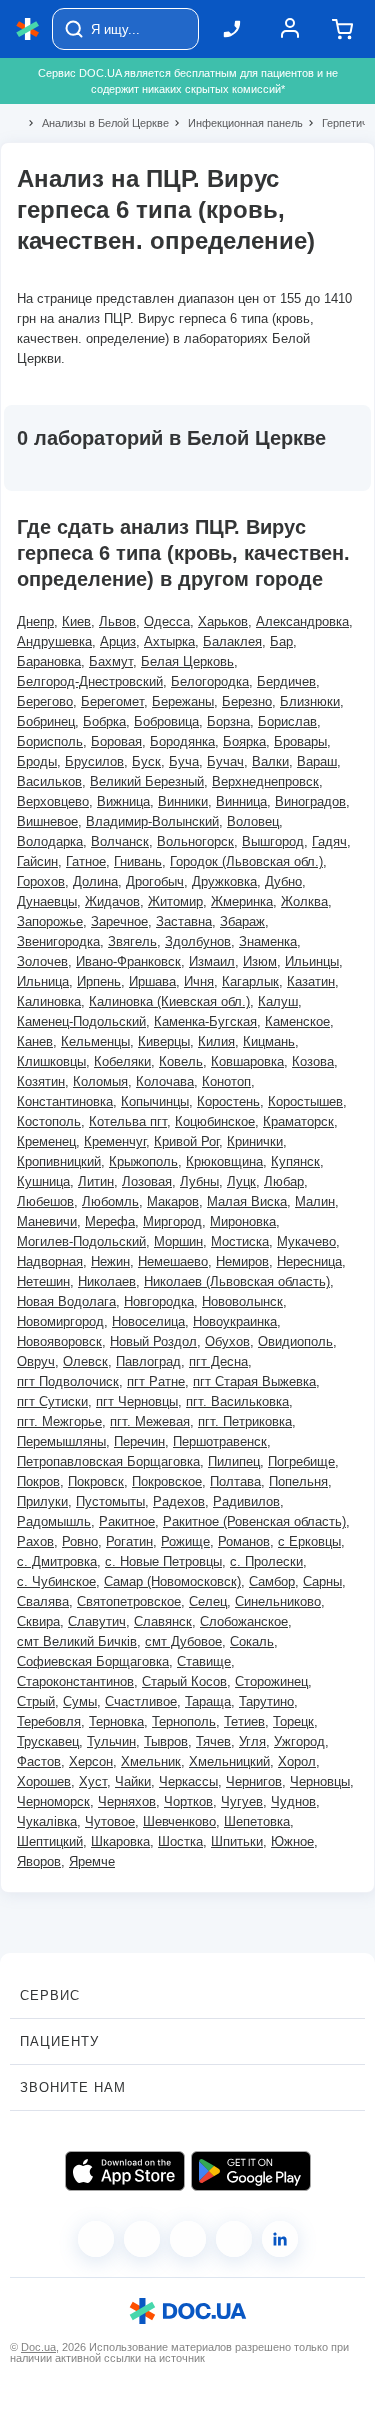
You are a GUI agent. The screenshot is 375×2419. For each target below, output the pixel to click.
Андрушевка (54, 641)
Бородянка (182, 741)
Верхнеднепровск (265, 781)
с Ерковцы (309, 1541)
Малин (315, 1201)
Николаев (107, 1281)
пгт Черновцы (137, 1401)
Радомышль (54, 1521)
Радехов (179, 1501)
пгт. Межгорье (59, 1421)
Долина (95, 881)
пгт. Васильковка (237, 1401)
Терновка (116, 1721)
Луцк (241, 1181)
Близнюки (310, 701)
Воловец (253, 821)
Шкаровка (120, 1841)
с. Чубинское (56, 1581)
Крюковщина (224, 1161)
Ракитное (127, 1521)
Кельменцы (95, 1041)
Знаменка (268, 941)
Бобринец (46, 721)
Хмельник (151, 1761)
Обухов (227, 1341)
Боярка (244, 741)
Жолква (304, 901)
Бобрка (104, 721)
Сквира (38, 1621)
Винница (241, 801)
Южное (292, 1841)
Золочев (42, 961)
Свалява (43, 1601)
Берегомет (112, 701)
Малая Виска (247, 1201)
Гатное (86, 861)
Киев (76, 621)
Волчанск (120, 841)
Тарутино (266, 1701)
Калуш (278, 1001)
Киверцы (164, 1041)
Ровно (80, 1541)
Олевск (85, 1361)
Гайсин (37, 861)
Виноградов (310, 801)
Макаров (173, 1201)
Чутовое (110, 1821)
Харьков (223, 621)
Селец (208, 1601)
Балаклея (232, 641)
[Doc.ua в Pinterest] (280, 2239)
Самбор (272, 1581)
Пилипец (234, 1461)
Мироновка (243, 1221)
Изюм (260, 961)
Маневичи (47, 1221)
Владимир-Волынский (152, 821)
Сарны (322, 1581)
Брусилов (94, 761)
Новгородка (159, 1301)
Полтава (235, 1481)
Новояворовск (59, 1341)
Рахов (35, 1541)
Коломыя (100, 1081)
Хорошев (44, 1781)
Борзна (228, 721)
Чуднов (293, 1801)
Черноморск (53, 1801)
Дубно (283, 881)
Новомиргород (60, 1321)
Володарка (50, 841)
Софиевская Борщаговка (93, 1661)
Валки (270, 761)
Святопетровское (129, 1601)
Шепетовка (257, 1821)
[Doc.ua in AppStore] (125, 2171)
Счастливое (141, 1701)
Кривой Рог (186, 1141)
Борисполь (50, 741)
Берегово (45, 701)
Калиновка (49, 1001)
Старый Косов (184, 1681)
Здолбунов (198, 941)
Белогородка (210, 681)
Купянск (295, 1161)
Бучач (225, 761)
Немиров (242, 1261)
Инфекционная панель (237, 123)
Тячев (213, 1741)
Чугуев (242, 1801)
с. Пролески (266, 1561)
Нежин (110, 1261)
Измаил (212, 961)
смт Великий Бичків (77, 1641)
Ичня (199, 981)
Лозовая (147, 1181)
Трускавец (48, 1741)
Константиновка (65, 1101)
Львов (117, 621)
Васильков (49, 781)
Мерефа (110, 1221)
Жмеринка (242, 901)
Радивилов (246, 1501)
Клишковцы (51, 1061)
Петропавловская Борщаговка (108, 1461)
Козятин (41, 1081)
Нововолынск (242, 1301)
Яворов (39, 1861)
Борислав (287, 721)
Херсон (91, 1761)
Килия (216, 1041)
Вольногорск (195, 841)
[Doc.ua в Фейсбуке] (96, 2239)
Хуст (93, 1781)
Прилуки (42, 1501)
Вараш (317, 761)
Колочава (165, 1081)
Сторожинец (271, 1681)
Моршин (178, 1241)
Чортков (188, 1801)
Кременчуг (115, 1141)
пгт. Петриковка (245, 1421)
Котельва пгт (128, 1121)
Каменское (297, 1021)
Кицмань (269, 1041)
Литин (96, 1181)
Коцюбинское (215, 1121)
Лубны (199, 1181)
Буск (146, 761)
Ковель (181, 1061)
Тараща (208, 1701)
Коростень (228, 1101)
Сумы (80, 1701)
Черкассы (188, 1781)
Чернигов (254, 1781)
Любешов (45, 1201)
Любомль (110, 1201)
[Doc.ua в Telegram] (188, 2239)
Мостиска (240, 1241)
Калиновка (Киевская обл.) (169, 1001)
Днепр (35, 621)
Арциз (118, 641)
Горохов (41, 881)
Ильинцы (312, 961)
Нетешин (43, 1281)
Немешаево (173, 1261)
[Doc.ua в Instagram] (142, 2239)
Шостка (180, 1841)
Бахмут (111, 661)
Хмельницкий (229, 1761)
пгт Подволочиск (68, 1381)
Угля (252, 1741)
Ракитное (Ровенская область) (254, 1521)
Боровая (116, 741)
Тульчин (111, 1741)
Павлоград (148, 1361)
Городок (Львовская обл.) (246, 861)
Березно (247, 701)
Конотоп (226, 1081)
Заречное (119, 921)
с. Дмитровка (57, 1561)
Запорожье (50, 921)
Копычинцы (155, 1101)
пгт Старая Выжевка (254, 1381)
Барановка (49, 661)
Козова (313, 1061)
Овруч (36, 1361)
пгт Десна (218, 1361)
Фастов (39, 1761)
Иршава (152, 981)
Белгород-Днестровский (90, 681)
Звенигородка (58, 941)
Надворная (50, 1261)
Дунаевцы (47, 901)
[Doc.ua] (28, 29)
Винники (183, 801)
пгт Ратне (156, 1381)
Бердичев (286, 681)
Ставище (204, 1661)
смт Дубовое (183, 1641)
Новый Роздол (153, 1341)
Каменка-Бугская (205, 1021)
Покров (38, 1481)
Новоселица (148, 1321)
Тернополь (184, 1721)
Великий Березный (147, 781)
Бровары (300, 741)
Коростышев (305, 1101)
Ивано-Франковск (128, 961)
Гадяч (329, 841)
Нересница (309, 1261)
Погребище (301, 1461)
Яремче (92, 1861)
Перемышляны (61, 1441)
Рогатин (129, 1541)
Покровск (96, 1481)
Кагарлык (250, 981)
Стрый (36, 1701)
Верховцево (53, 801)
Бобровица (166, 721)
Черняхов (127, 1801)
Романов (244, 1541)
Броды (37, 761)
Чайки (133, 1781)
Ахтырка (169, 641)
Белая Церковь (187, 661)
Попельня (298, 1481)
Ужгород (299, 1741)
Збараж (242, 921)
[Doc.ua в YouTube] (234, 2239)
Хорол (297, 1761)
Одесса (167, 621)
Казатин (311, 981)
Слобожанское (244, 1621)
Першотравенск (220, 1441)
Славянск (163, 1621)
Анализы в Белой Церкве (97, 123)
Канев (35, 1041)
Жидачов (112, 901)
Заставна (184, 921)
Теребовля (49, 1721)
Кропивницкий (59, 1161)
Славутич (97, 1621)
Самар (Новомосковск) (172, 1581)
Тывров (166, 1741)
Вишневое (47, 821)
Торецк (293, 1721)
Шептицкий (50, 1841)
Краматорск (298, 1121)
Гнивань (138, 861)
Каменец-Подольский (81, 1021)
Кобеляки (122, 1061)
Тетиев (244, 1721)
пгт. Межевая (150, 1421)
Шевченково (179, 1821)
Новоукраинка (235, 1321)
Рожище (185, 1541)
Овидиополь (295, 1341)
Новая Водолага (66, 1301)
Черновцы (320, 1781)
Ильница (43, 981)
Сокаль (252, 1641)
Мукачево (306, 1241)
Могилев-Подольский (81, 1241)
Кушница (43, 1181)
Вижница (123, 801)
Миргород (172, 1221)
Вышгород (273, 841)
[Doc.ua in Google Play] (251, 2171)
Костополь (49, 1121)
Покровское (167, 1481)
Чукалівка (47, 1821)
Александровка (302, 621)
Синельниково (278, 1601)
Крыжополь (143, 1161)
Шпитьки (237, 1841)
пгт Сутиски (52, 1401)
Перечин (139, 1441)
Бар (281, 641)
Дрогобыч (155, 881)
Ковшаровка (247, 1061)
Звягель (132, 941)
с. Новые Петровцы (163, 1561)
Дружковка (224, 881)
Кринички (255, 1141)
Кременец (46, 1141)
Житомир (175, 901)
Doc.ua (38, 2347)
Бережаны (183, 701)
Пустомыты (110, 1501)
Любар (284, 1181)
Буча (184, 761)
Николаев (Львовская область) (237, 1281)
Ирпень (99, 981)
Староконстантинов (75, 1681)
